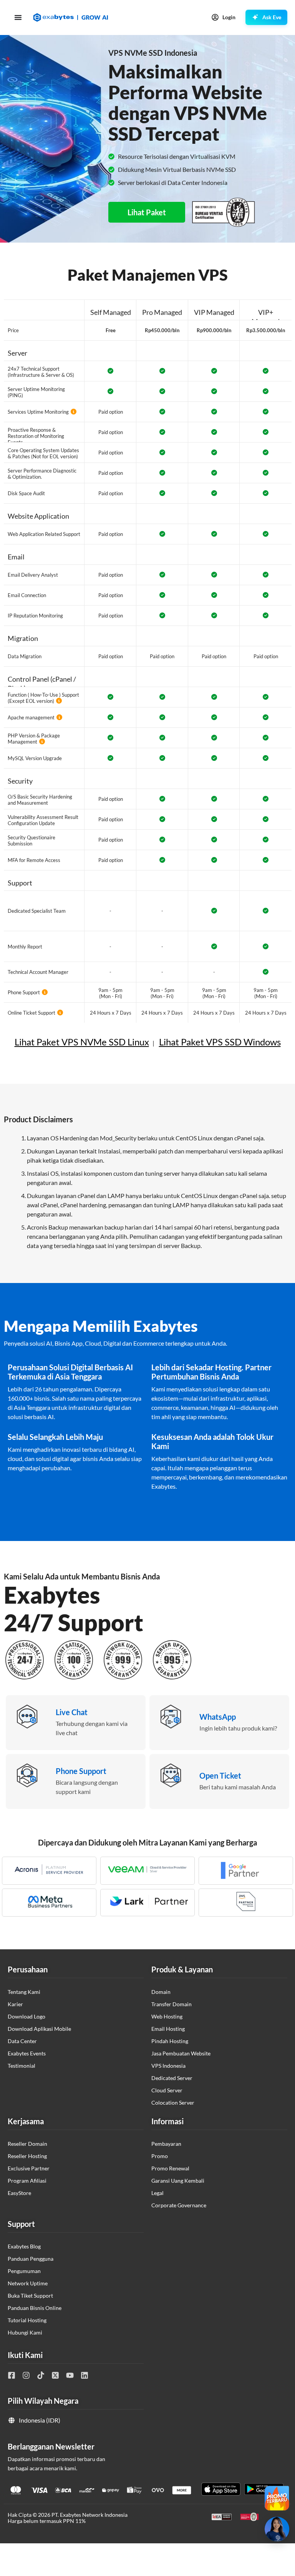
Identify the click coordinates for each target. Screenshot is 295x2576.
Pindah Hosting (170, 2041)
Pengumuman (24, 2271)
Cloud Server (167, 2090)
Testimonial (22, 2066)
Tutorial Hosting (27, 2320)
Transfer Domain (172, 2004)
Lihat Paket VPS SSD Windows (220, 1042)
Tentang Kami (24, 1992)
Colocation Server (173, 2103)
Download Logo (27, 2016)
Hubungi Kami (25, 2332)
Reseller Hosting (27, 2156)
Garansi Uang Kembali (178, 2181)
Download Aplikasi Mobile (39, 2029)
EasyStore (19, 2193)
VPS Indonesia (168, 2066)
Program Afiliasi (27, 2181)
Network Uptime (28, 2283)
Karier (15, 2004)
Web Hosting (167, 2016)
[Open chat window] (277, 2529)
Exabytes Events (27, 2053)
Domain (161, 1992)
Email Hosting (168, 2029)
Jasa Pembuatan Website (181, 2053)
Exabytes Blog (24, 2246)
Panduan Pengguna (31, 2259)
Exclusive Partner (29, 2168)
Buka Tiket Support (30, 2296)
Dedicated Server (172, 2078)
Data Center (22, 2041)
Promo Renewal (170, 2168)
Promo (160, 2156)
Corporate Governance (179, 2205)
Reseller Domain (27, 2144)
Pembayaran (166, 2144)
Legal (157, 2193)
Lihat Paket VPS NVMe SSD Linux (82, 1042)
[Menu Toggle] (18, 17)
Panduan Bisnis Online (35, 2308)
